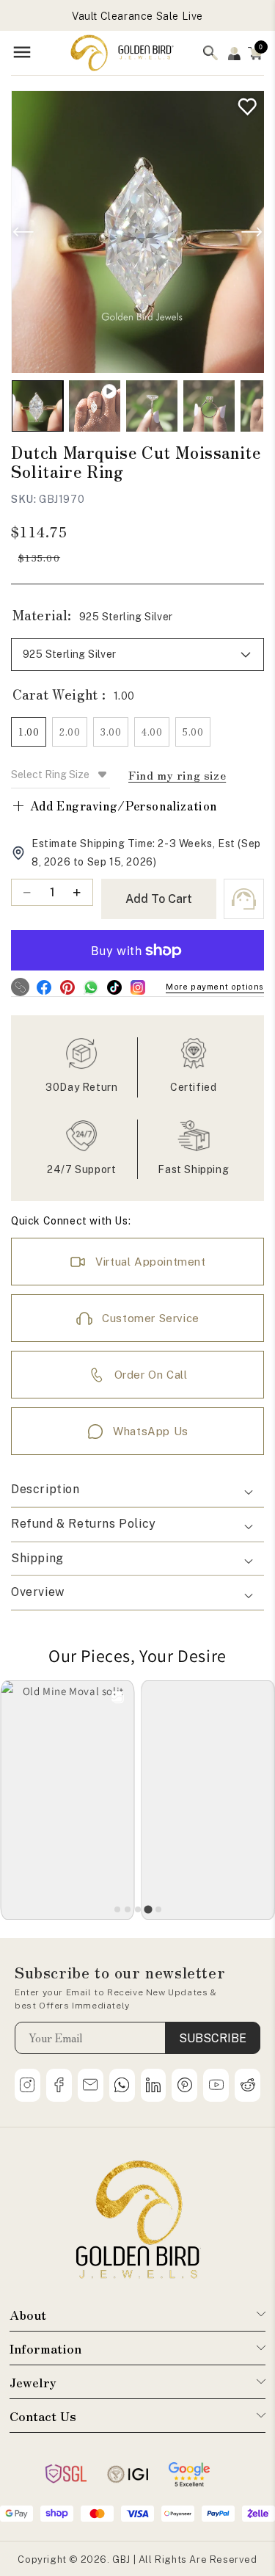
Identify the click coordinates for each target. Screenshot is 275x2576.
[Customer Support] (244, 899)
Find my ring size (177, 775)
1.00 (29, 732)
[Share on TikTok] (114, 987)
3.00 (111, 732)
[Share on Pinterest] (67, 987)
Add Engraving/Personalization (114, 805)
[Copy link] (20, 987)
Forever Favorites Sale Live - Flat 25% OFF (137, 16)
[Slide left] (23, 232)
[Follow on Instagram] (137, 987)
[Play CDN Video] (95, 406)
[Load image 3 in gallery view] (209, 406)
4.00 (152, 732)
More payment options (215, 987)
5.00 (193, 732)
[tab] (117, 1909)
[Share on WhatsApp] (91, 987)
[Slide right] (252, 232)
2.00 (70, 732)
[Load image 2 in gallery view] (152, 406)
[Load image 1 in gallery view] (37, 406)
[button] (255, 53)
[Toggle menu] (22, 53)
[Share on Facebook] (44, 987)
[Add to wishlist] (244, 103)
